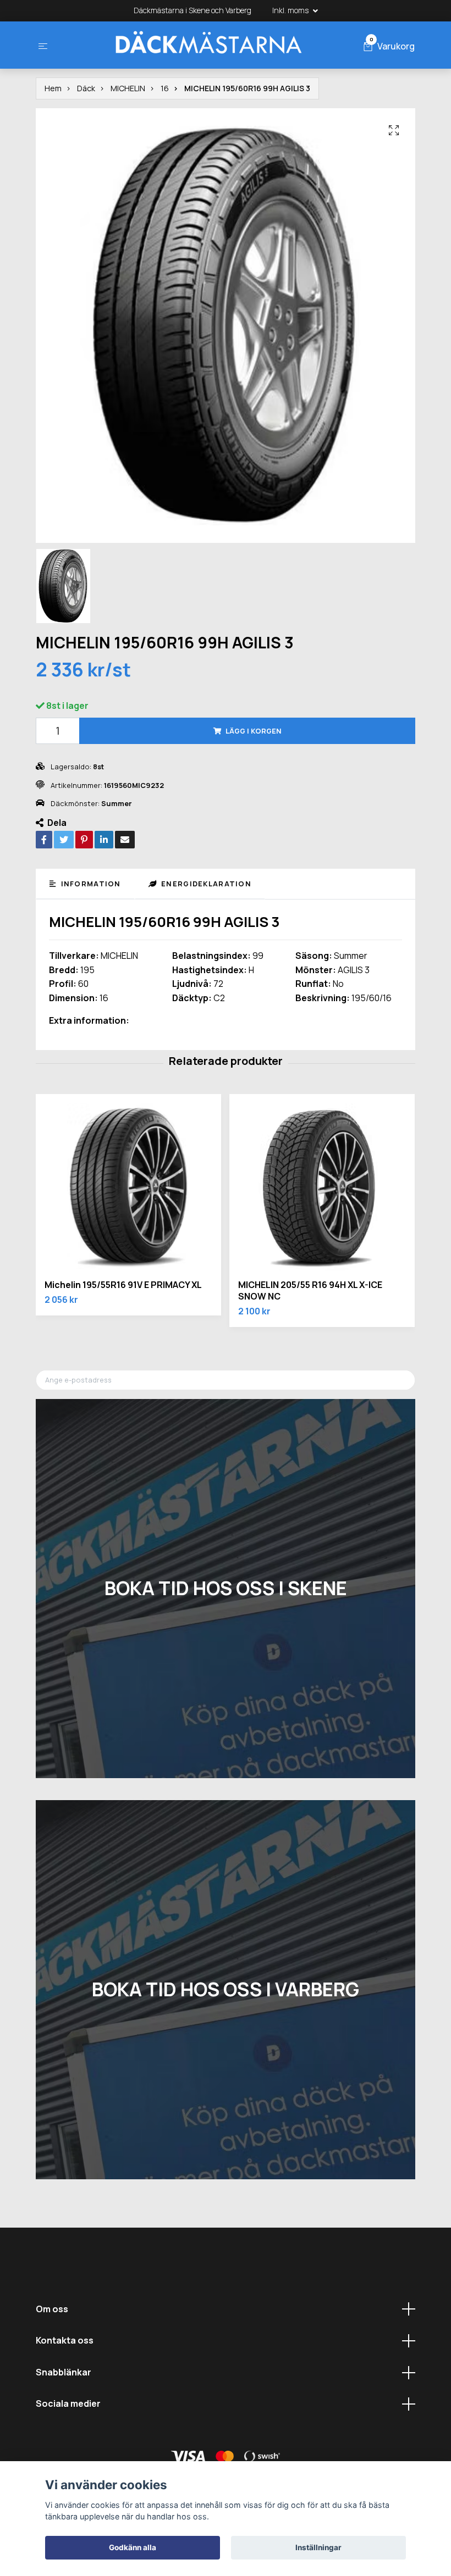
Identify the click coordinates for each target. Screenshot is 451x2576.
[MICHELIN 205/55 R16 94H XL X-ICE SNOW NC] (322, 1187)
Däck (86, 88)
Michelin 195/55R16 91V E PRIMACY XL (123, 1285)
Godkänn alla (133, 2547)
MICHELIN (128, 88)
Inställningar (318, 2547)
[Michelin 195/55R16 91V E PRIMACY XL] (128, 1187)
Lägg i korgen (254, 731)
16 (165, 88)
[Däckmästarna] (208, 45)
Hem (53, 88)
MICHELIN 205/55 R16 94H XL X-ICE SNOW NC (310, 1290)
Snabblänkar (64, 2372)
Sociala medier (68, 2403)
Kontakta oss (65, 2340)
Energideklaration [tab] (205, 884)
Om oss (52, 2309)
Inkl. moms (291, 10)
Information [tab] (89, 884)
